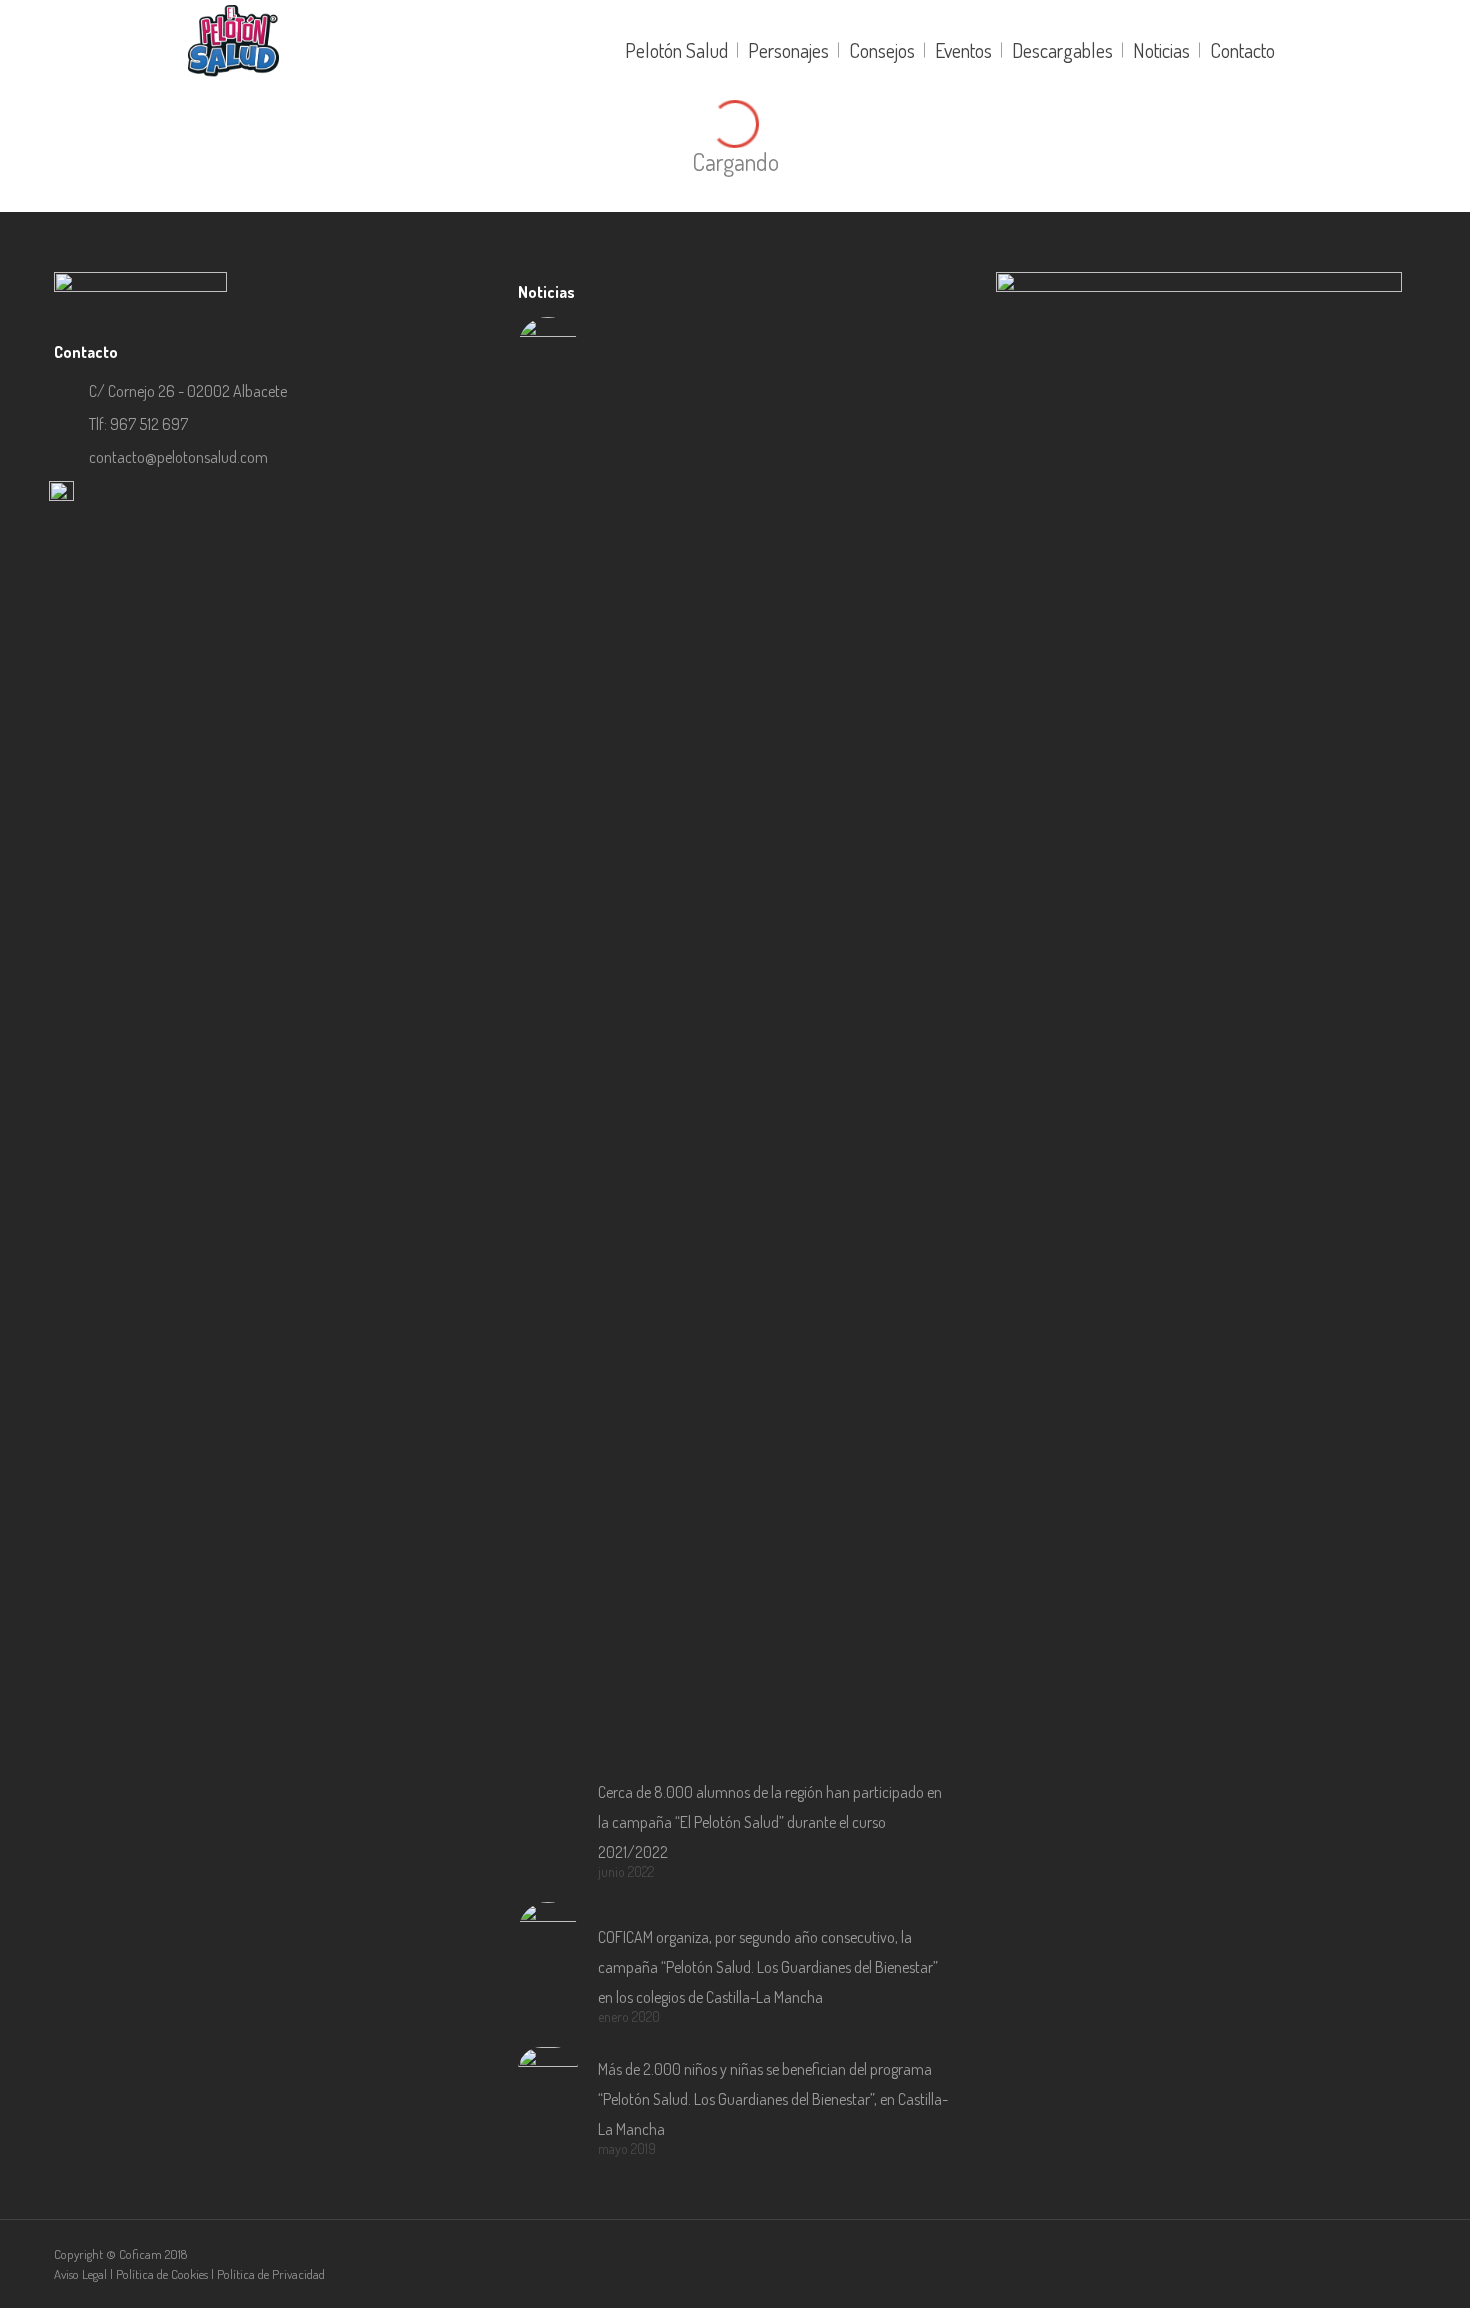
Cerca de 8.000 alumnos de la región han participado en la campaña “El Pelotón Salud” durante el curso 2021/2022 (770, 1822)
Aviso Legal (80, 2274)
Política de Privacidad (271, 2274)
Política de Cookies (162, 2274)
